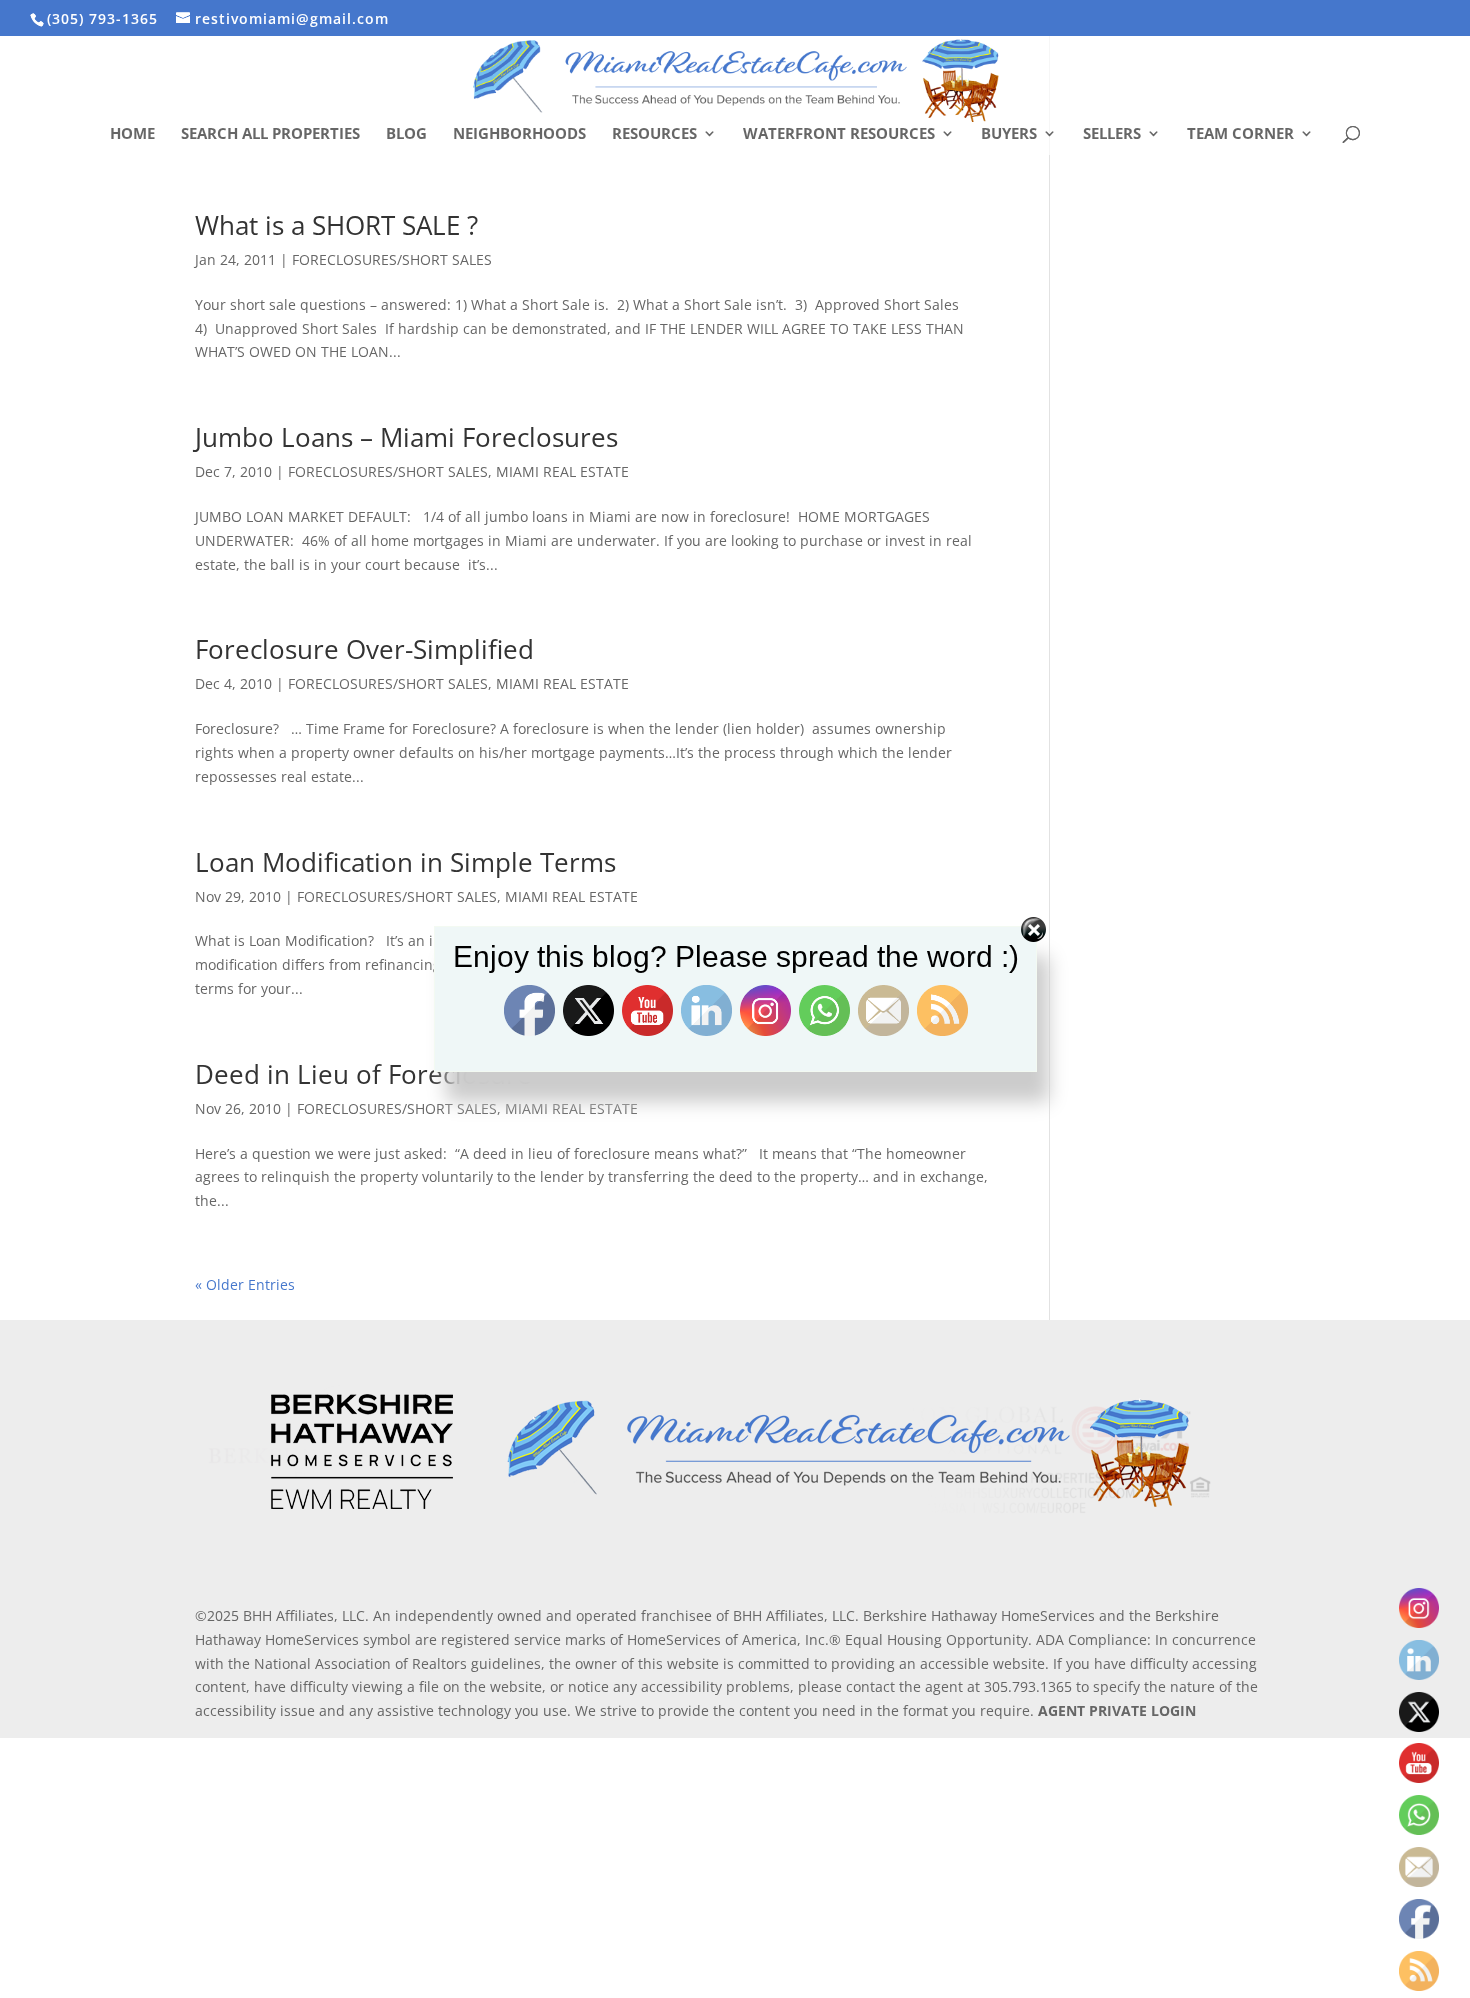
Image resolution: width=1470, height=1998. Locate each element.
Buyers (1009, 134)
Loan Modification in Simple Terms (405, 862)
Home (132, 134)
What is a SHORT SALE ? (336, 225)
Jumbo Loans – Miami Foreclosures (406, 437)
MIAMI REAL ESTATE (562, 471)
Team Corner (1240, 134)
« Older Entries (245, 1284)
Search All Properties (270, 134)
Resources (654, 134)
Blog (406, 134)
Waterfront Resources (839, 134)
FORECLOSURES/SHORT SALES (392, 259)
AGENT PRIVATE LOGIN (1117, 1710)
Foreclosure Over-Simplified (364, 649)
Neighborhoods (519, 134)
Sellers (1112, 134)
